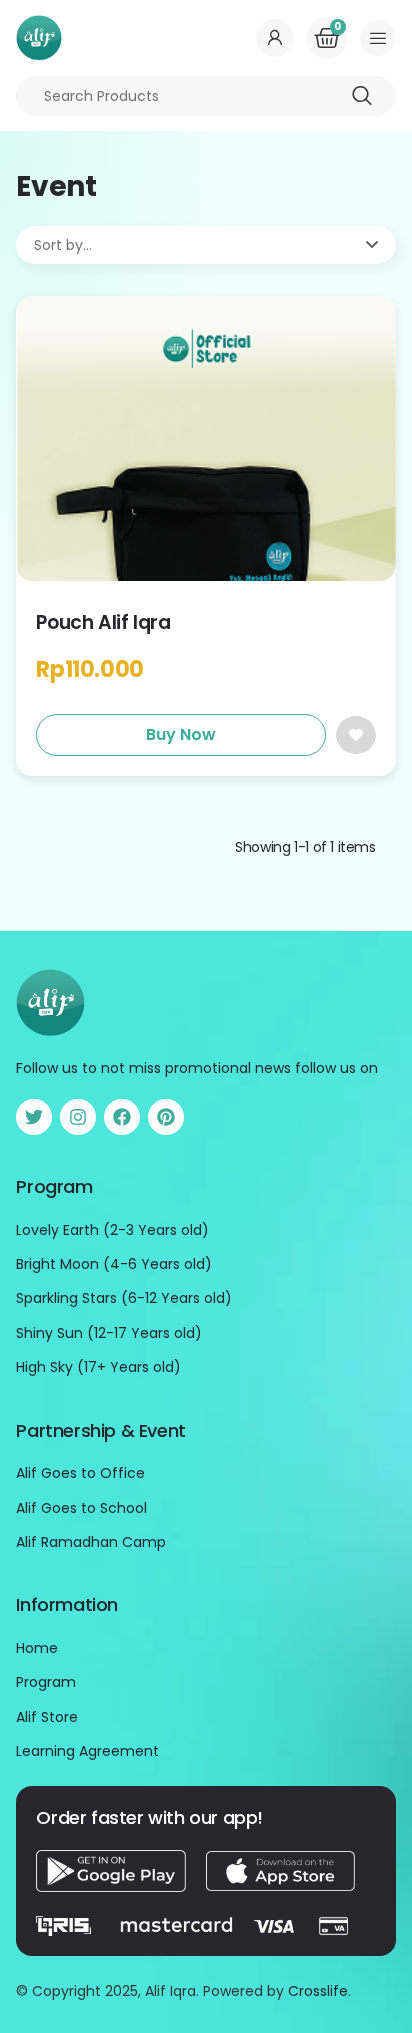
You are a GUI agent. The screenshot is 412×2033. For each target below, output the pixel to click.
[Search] (362, 96)
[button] (378, 38)
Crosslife (318, 1991)
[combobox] (205, 96)
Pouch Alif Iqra (103, 622)
